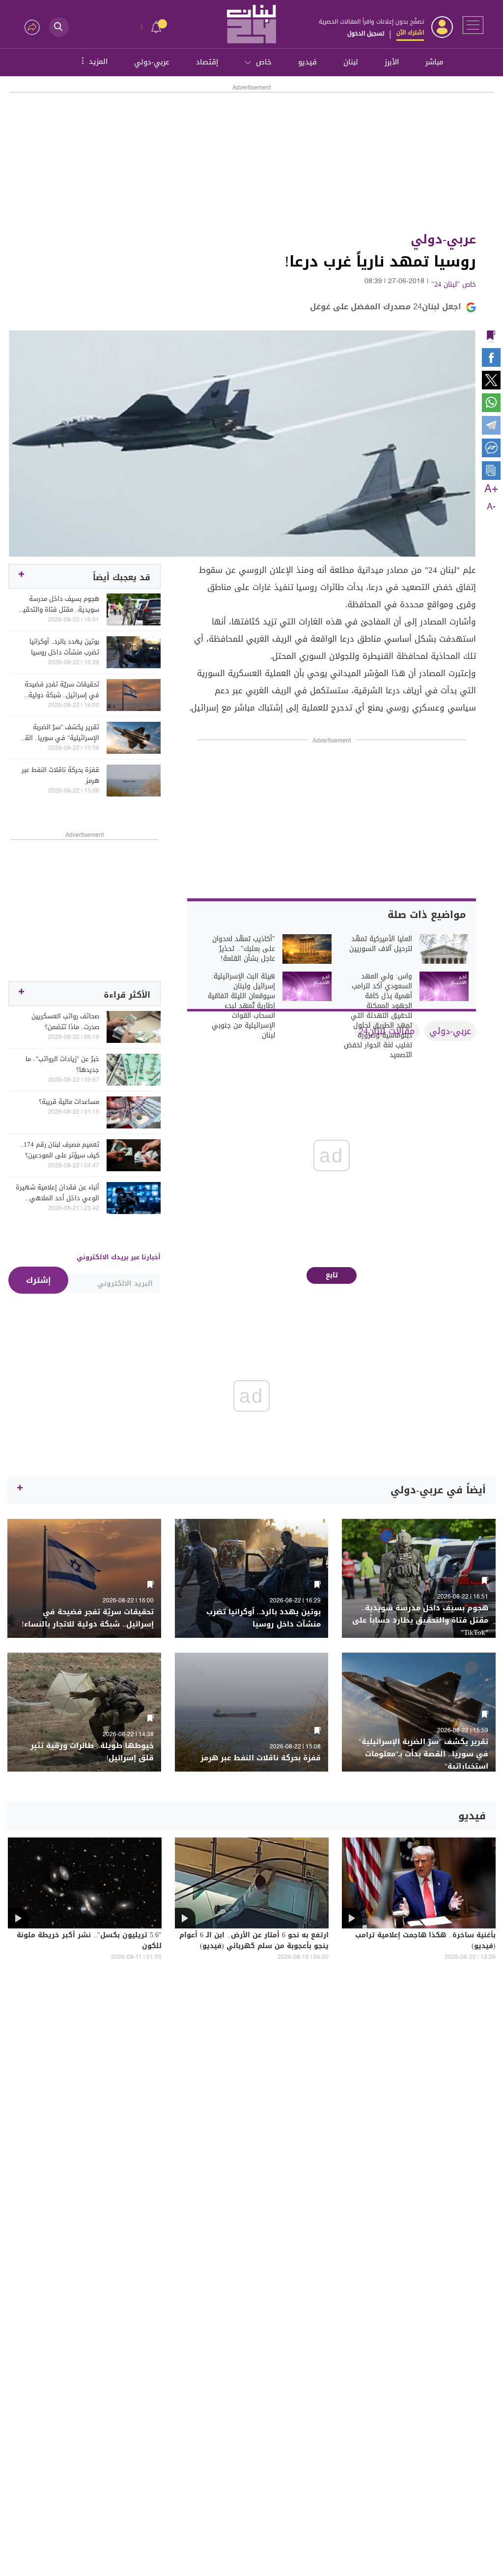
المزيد (93, 61)
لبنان (351, 62)
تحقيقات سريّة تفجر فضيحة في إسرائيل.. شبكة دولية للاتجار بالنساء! (62, 690)
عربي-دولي (152, 62)
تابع (332, 1275)
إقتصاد (207, 62)
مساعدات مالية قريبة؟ (69, 1102)
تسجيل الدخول (366, 33)
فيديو (307, 62)
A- (491, 507)
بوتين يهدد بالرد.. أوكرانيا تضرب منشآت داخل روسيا (64, 647)
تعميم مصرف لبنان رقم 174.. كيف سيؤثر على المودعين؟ (60, 1150)
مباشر (434, 62)
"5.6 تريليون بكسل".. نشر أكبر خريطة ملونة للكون (89, 1941)
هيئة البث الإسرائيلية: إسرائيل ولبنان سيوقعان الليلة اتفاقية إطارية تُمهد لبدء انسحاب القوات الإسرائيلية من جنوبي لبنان (241, 1006)
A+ (491, 489)
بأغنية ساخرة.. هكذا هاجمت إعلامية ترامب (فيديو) (425, 1941)
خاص (264, 62)
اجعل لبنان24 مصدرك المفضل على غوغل (386, 307)
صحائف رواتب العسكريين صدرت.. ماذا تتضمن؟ (65, 1022)
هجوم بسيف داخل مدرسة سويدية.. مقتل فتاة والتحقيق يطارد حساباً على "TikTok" (58, 604)
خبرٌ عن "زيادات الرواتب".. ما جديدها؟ (62, 1065)
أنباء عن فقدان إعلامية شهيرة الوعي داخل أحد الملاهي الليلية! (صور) (57, 1193)
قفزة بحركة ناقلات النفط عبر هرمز (60, 775)
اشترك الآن (410, 32)
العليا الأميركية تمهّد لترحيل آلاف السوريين (381, 944)
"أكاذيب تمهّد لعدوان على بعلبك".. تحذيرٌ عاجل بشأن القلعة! (244, 949)
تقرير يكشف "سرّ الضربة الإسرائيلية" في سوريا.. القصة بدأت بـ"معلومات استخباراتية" (57, 733)
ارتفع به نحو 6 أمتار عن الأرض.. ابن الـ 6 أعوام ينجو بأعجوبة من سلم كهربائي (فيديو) (254, 1941)
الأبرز (392, 62)
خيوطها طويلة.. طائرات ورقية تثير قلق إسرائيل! (92, 1752)
